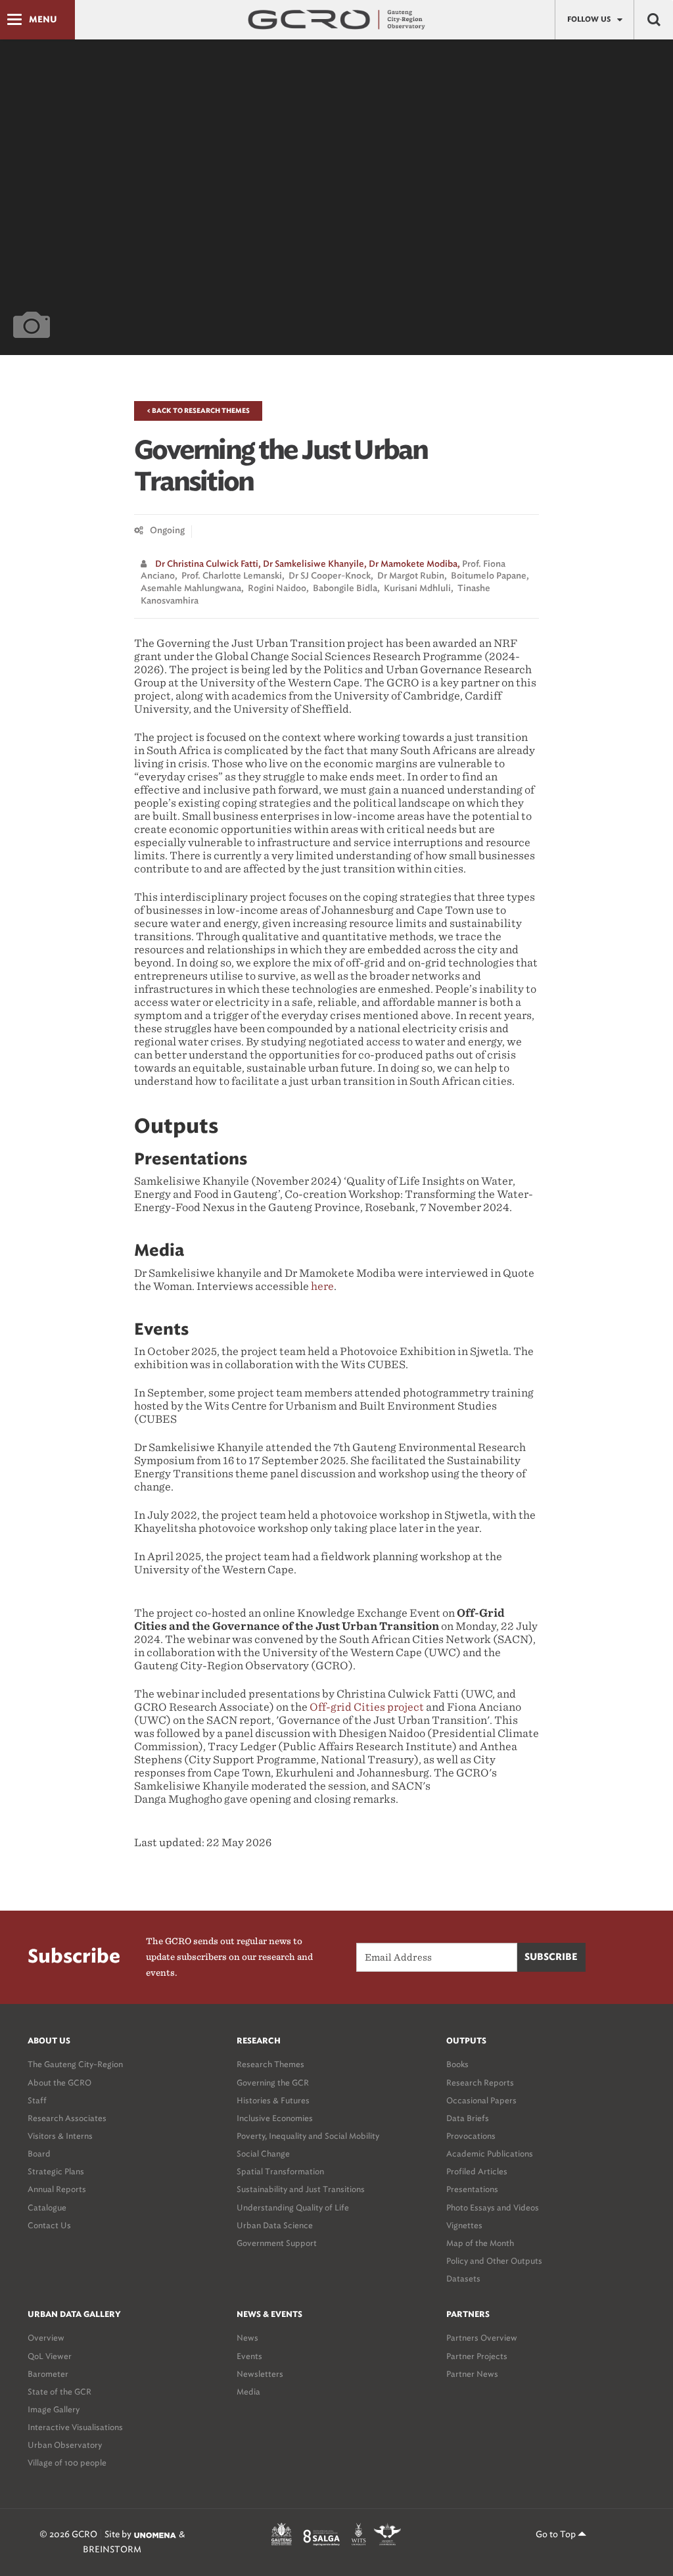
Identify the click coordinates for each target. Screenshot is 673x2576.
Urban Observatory (65, 2445)
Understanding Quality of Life (293, 2207)
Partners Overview (482, 2338)
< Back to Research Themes (198, 411)
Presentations (472, 2189)
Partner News (472, 2374)
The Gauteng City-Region (75, 2064)
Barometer (48, 2374)
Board (39, 2154)
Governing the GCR (273, 2083)
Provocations (471, 2136)
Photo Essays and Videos (493, 2207)
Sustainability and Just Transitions (301, 2189)
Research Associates (67, 2118)
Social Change (263, 2154)
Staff (37, 2100)
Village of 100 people (67, 2463)
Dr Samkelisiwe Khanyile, (315, 564)
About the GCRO (59, 2083)
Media (248, 2392)
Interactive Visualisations (75, 2427)
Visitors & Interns (60, 2136)
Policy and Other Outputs (494, 2261)
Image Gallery (54, 2409)
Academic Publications (490, 2154)
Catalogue (47, 2207)
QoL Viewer (50, 2356)
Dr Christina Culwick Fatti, (208, 564)
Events (249, 2356)
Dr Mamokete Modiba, (414, 564)
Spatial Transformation (280, 2171)
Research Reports (480, 2083)
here (322, 1286)
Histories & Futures (273, 2100)
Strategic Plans (56, 2171)
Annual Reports (57, 2189)
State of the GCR (59, 2392)
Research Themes (270, 2064)
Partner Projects (477, 2356)
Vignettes (464, 2225)
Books (457, 2064)
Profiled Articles (477, 2171)
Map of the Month (480, 2243)
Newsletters (260, 2374)
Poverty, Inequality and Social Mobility (308, 2136)
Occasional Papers (481, 2100)
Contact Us (49, 2225)
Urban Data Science (275, 2225)
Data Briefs (468, 2118)
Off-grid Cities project (367, 1707)
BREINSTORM (112, 2549)
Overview (46, 2338)
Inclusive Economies (275, 2118)
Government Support (277, 2243)
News (247, 2338)
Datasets (463, 2278)
